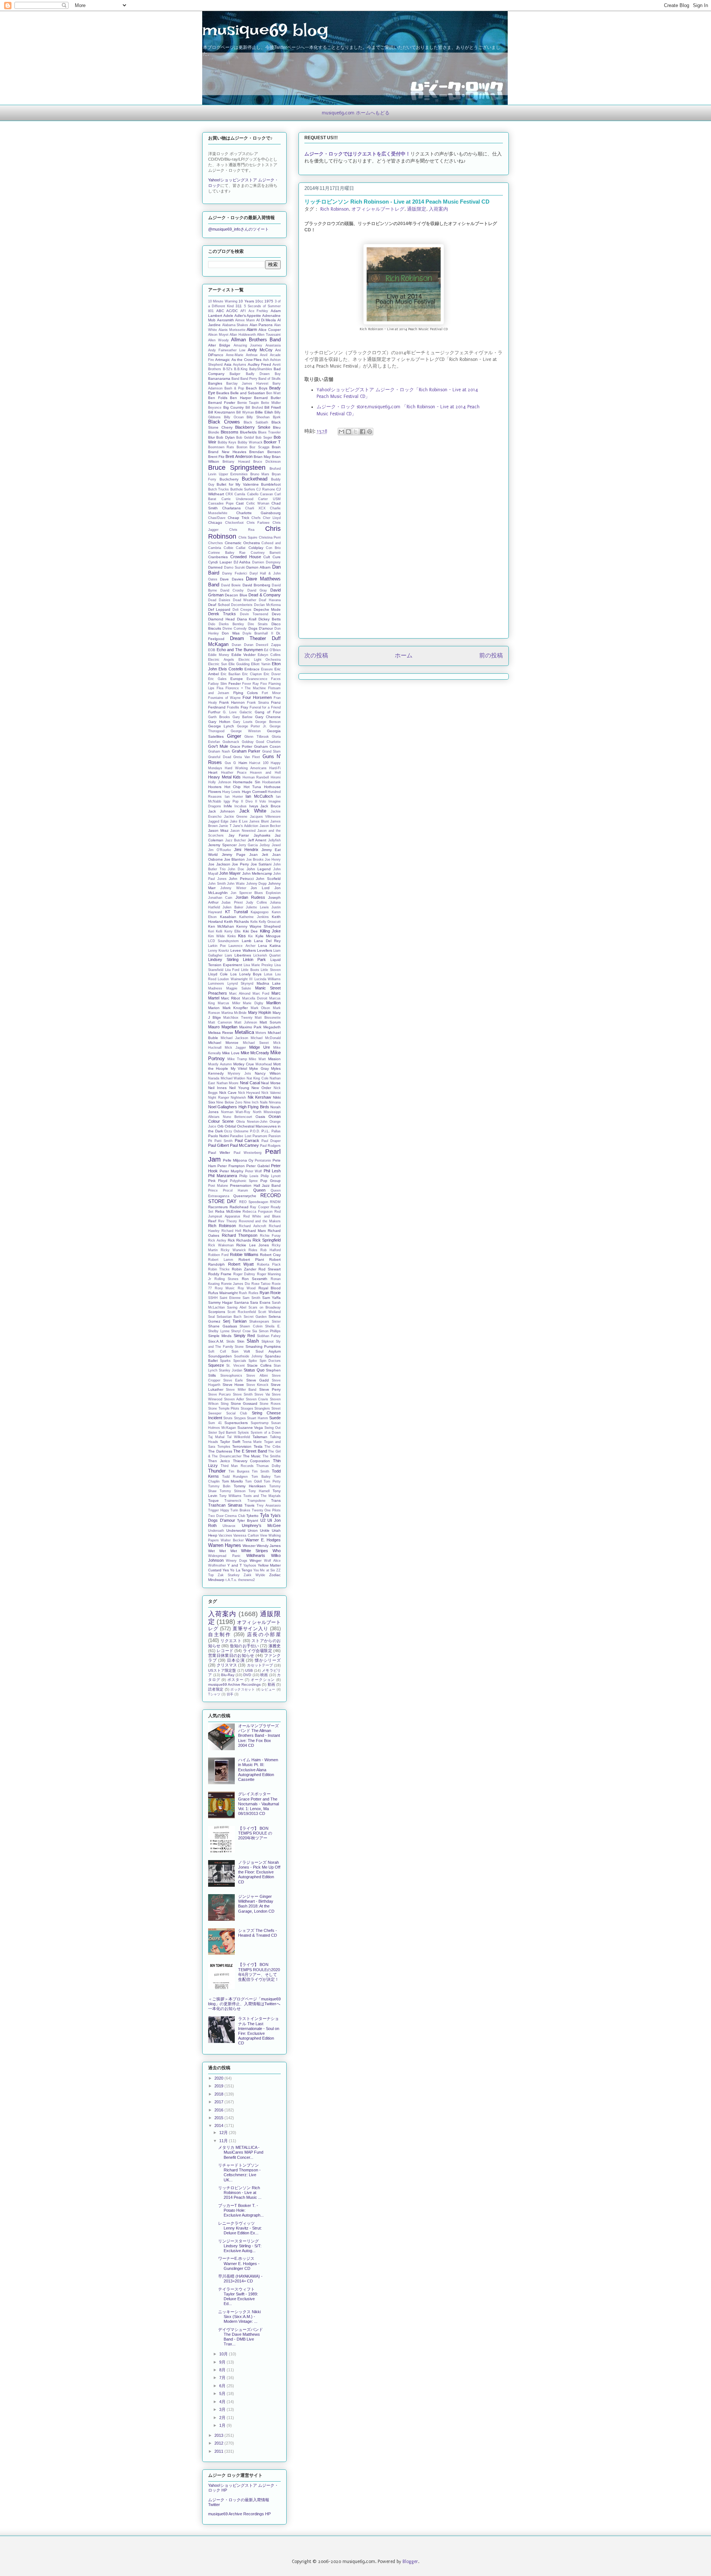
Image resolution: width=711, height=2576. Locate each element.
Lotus (268, 974)
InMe (228, 806)
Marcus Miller (229, 1003)
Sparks (225, 1361)
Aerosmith (226, 320)
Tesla (258, 1446)
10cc (259, 301)
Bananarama (219, 378)
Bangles (215, 383)
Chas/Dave (217, 518)
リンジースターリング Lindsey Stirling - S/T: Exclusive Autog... (240, 2246)
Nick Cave (228, 1093)
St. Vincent (235, 1366)
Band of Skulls (270, 379)
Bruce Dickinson (267, 462)
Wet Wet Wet (223, 1551)
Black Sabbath (256, 422)
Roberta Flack (269, 1264)
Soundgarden (220, 1356)
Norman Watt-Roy (236, 1112)
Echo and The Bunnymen (240, 650)
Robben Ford (218, 1255)
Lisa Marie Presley (258, 965)
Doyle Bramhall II (258, 633)
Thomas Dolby (268, 1466)
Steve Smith (243, 1394)
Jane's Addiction (246, 826)
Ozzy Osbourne (236, 1131)
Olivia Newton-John (252, 1122)
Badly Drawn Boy (263, 374)
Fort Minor (271, 693)
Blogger (410, 2562)
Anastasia (273, 345)
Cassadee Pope (221, 503)
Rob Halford (271, 1250)
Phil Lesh (272, 1171)
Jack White (253, 811)
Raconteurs (218, 1207)
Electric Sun (218, 664)
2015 (219, 2118)
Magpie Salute (239, 988)
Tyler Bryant (248, 1520)
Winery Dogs (236, 1561)
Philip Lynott (271, 1176)
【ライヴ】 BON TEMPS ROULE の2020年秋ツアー (255, 1833)
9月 (223, 2362)
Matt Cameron (220, 1022)
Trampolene (256, 1501)
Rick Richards (239, 1240)
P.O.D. (255, 1131)
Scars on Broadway (265, 1307)
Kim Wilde (216, 936)
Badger (235, 374)
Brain (276, 447)
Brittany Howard (236, 462)
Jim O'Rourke (220, 850)
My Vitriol (239, 1068)
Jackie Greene (236, 817)
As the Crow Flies (246, 360)
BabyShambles (261, 369)
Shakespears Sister (265, 1322)
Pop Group (271, 1181)
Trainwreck (233, 1501)
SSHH (213, 1298)
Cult (267, 557)
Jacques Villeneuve (266, 817)
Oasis (260, 1117)
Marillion (273, 1003)
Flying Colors (246, 693)
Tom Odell (253, 1481)
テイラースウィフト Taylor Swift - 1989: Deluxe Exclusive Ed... (238, 2297)
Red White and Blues (262, 1216)
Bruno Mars (260, 474)
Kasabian (228, 917)
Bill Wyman (245, 412)
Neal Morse (271, 1083)
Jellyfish (274, 840)
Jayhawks (262, 835)
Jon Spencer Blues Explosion (256, 893)
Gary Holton (219, 722)
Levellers (265, 950)
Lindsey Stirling (223, 959)
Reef (212, 1221)
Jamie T (225, 826)
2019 (219, 2086)
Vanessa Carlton (246, 1535)
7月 (223, 2378)
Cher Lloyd (272, 518)
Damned (215, 567)
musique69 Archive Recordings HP (239, 2514)
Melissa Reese (221, 1033)
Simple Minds (220, 1336)
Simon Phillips (270, 1331)
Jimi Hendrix (246, 850)
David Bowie (231, 585)
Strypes (240, 1418)
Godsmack (231, 742)
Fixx (264, 684)
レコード (225, 1651)
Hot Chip (233, 787)
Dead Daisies (219, 600)
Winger (256, 1560)
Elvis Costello (231, 669)
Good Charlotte (268, 742)
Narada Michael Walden (227, 1078)
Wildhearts (256, 1555)
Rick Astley (217, 1240)
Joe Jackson (219, 864)
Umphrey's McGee (261, 1525)
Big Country (234, 407)
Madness (215, 988)
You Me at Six (264, 1570)
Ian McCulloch (259, 796)
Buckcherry (229, 479)
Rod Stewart (270, 1269)
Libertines (243, 955)
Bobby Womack (250, 442)
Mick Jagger (235, 1048)
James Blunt (259, 821)
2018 (219, 2094)
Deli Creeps (242, 610)
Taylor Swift (230, 1442)
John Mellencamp (257, 873)
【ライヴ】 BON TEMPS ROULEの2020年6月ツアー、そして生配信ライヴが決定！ (259, 1972)
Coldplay (256, 548)
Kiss (242, 936)
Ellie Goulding (239, 664)
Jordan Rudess (250, 897)
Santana (241, 1302)
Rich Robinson (335, 209)
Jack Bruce (271, 806)
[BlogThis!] (348, 432)
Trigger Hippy (219, 1510)
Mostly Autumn (220, 1064)
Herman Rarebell (256, 777)
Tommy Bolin (219, 1486)
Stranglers (262, 1408)
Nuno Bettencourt (238, 1117)
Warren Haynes (225, 1545)
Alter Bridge (219, 345)
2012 (219, 2443)
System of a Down (266, 1433)
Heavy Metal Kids (224, 777)
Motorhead (264, 1064)
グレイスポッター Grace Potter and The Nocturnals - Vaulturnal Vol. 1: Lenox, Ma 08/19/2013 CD (258, 1804)
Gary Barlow (243, 717)
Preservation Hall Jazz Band (255, 1185)
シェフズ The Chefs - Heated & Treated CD (258, 1933)
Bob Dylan (225, 437)
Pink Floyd (218, 1181)
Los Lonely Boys (246, 974)
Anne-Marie (235, 355)
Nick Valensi (271, 1093)
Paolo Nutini (218, 1136)
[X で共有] (355, 432)
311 (239, 306)
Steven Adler (234, 1399)
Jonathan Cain (220, 898)
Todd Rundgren (235, 1477)
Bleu (277, 427)
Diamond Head (221, 619)
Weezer (249, 1546)
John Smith (217, 884)
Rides (253, 1250)
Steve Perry (270, 1389)
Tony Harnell (259, 1491)
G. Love (230, 712)
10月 (224, 2354)
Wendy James (269, 1546)
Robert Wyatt (241, 1264)
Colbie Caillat (235, 548)
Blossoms (230, 432)
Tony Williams (230, 1496)
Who (277, 1551)
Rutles (253, 1293)
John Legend (259, 869)
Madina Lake (269, 983)
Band (235, 379)
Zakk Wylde (254, 1575)
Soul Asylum (268, 1351)
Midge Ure (260, 1047)
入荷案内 (438, 209)
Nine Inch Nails (256, 1102)
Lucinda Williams (268, 979)
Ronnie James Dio (236, 1284)
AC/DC (232, 311)
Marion (214, 1008)
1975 (269, 301)
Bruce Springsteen (237, 468)
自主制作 (220, 1634)
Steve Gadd (258, 1380)
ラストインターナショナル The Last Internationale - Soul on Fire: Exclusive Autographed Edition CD (259, 2031)
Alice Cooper (270, 330)
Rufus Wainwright (223, 1293)
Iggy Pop (231, 801)
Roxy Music (225, 1288)
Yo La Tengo (241, 1570)
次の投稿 (316, 656)
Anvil (264, 355)
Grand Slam (271, 751)
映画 (264, 1675)
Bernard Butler (267, 398)
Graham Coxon (267, 746)
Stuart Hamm (257, 1418)
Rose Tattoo (261, 1284)
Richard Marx (254, 1231)
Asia (228, 364)
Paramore (260, 1136)
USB (249, 1670)
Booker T (272, 442)
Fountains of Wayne (224, 698)
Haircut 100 (259, 763)
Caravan (266, 494)
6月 (223, 2386)
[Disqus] (404, 540)
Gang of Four (268, 712)
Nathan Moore (228, 1083)
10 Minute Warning (223, 301)
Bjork (277, 417)
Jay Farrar (239, 835)
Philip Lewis (249, 1176)
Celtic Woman (258, 503)
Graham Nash (219, 751)
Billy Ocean (234, 417)
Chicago (215, 522)
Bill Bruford (254, 408)
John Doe (236, 869)
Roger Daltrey (244, 1274)
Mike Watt (257, 1059)
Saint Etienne (230, 1298)
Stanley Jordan (231, 1370)
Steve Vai (262, 1394)
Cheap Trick (238, 518)
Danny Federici (235, 573)
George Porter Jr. (252, 726)
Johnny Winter (233, 888)
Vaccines (225, 1535)
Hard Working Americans (246, 768)
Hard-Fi (275, 768)
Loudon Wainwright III (235, 979)
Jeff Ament (257, 840)
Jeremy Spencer (222, 845)
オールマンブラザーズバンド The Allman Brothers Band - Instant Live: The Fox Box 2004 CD (259, 1736)
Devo (276, 614)
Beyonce (215, 408)
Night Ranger (219, 1098)
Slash (253, 1341)
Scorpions (217, 1312)
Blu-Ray (228, 1675)
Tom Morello (233, 1481)
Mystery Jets (239, 1073)
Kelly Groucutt (270, 922)
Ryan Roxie (270, 1293)
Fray (244, 707)
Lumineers (216, 984)
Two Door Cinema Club (227, 1516)
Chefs (256, 518)
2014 (219, 2126)
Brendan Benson (265, 452)
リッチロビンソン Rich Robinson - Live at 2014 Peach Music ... (240, 2193)
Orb (221, 1126)
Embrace (252, 669)
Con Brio (273, 548)
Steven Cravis (257, 1399)
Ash (266, 360)
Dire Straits (258, 624)
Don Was (231, 633)
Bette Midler (271, 403)
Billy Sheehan (258, 417)
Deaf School (219, 605)
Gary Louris (243, 722)
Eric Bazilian (231, 674)
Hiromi (276, 777)
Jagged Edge (218, 821)
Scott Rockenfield (242, 1312)
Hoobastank (271, 782)
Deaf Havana (270, 600)
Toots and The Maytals (262, 1496)
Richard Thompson (240, 1235)
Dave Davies (231, 579)
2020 (219, 2078)
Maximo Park (251, 1027)
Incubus (241, 806)
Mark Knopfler (235, 1008)
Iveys (254, 806)
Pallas (276, 1131)
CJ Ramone (266, 489)
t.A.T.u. (231, 1580)
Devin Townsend (254, 614)
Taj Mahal (216, 1437)
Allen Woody (218, 340)
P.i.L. (266, 1131)
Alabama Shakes (235, 325)
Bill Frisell (273, 407)
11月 (224, 2141)
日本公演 (236, 1660)
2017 (219, 2102)
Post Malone (218, 1186)
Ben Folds (218, 398)
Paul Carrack (247, 1140)
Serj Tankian (235, 1321)
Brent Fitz (216, 457)
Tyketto (252, 1516)
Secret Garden (255, 1317)
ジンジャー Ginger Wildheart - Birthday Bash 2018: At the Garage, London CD (256, 1904)
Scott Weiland (269, 1312)
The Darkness (220, 1451)
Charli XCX (255, 508)
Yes (226, 1570)
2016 (219, 2110)
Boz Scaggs (259, 447)
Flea (220, 688)
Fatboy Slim (218, 684)
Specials (240, 1361)
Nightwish (238, 1098)
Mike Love (231, 1053)
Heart (213, 772)
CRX (229, 494)
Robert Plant (251, 1259)
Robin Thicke (219, 1269)
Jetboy (265, 845)
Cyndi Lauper (220, 562)
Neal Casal (250, 1083)
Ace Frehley (258, 311)
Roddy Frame (220, 1274)
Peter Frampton (231, 1166)
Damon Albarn (258, 567)
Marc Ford (261, 994)
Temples (224, 1447)
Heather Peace (234, 773)
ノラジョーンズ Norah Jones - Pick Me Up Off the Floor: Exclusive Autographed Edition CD (259, 1872)
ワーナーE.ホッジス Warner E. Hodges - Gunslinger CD (239, 2263)
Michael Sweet (256, 1043)
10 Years (246, 301)
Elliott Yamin (261, 664)
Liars (228, 955)
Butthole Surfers (243, 489)
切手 (230, 1694)
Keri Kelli (215, 931)
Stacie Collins (259, 1365)
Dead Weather (245, 600)
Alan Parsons (261, 325)
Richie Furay (271, 1236)
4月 (223, 2402)
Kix (251, 936)
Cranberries (218, 557)
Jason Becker (270, 826)
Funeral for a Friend (265, 707)
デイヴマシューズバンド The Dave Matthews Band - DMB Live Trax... (241, 2337)
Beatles (223, 393)
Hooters (215, 787)
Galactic (246, 712)
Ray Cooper (260, 1207)
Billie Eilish (264, 412)
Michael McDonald (266, 1038)
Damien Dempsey (266, 562)
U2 (263, 1520)
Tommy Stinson (233, 1491)
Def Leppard (219, 609)
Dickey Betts (270, 619)
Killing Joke (270, 931)
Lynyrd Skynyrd (241, 984)
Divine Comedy (235, 629)
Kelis (254, 922)
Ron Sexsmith (255, 1279)
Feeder (235, 684)
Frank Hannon (232, 702)
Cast (240, 503)
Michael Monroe (223, 1043)
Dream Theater (248, 638)
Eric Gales (217, 679)
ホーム (404, 656)
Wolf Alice (272, 1561)
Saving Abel (237, 1307)
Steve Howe (233, 1385)
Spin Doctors (270, 1361)
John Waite (236, 884)
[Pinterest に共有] (370, 432)
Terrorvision (242, 1446)
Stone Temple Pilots (224, 1408)
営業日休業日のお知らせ (231, 1655)
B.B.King (241, 369)
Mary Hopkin (260, 1012)
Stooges (247, 1408)
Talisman (260, 1437)
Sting (225, 1404)
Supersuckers (236, 1423)
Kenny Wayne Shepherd (258, 926)
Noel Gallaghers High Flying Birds (239, 1107)
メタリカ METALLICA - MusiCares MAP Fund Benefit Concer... (241, 2152)
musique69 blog (265, 30)
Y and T (235, 1565)
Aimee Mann (245, 320)
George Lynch (221, 726)
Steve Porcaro (219, 1394)
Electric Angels (221, 660)
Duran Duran (243, 645)
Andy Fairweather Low (227, 350)
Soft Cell (217, 1351)
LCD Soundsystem (223, 941)
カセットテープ (260, 1665)
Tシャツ (214, 1694)
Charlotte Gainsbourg (258, 513)
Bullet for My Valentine (238, 484)
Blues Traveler (269, 432)
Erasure (267, 669)
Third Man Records (237, 1466)
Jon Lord (260, 888)
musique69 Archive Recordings (234, 1684)
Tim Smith (261, 1471)
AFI (243, 311)
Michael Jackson (234, 1038)
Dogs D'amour (261, 628)
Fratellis (233, 707)
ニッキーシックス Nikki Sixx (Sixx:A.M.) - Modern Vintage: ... (239, 2317)
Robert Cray (270, 1255)
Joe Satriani (261, 864)
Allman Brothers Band (256, 340)
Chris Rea (242, 530)
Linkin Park (255, 959)
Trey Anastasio (269, 1505)
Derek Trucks (222, 614)
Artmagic (223, 360)
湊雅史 (275, 1646)
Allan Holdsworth (243, 335)
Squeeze (216, 1365)
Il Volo (261, 801)
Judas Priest (232, 902)
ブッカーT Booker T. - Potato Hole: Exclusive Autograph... (241, 2210)
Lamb (247, 941)
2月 (223, 2418)
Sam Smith (251, 1298)
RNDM (275, 1202)
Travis (249, 1505)
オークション (263, 1680)
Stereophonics (231, 1376)
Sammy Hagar (220, 1302)
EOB (212, 650)
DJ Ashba (242, 562)
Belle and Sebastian (248, 393)
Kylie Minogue (268, 936)
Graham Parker (246, 751)
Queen (259, 1190)
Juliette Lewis (257, 907)
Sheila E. (273, 1326)
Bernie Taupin (248, 403)
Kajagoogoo (260, 912)
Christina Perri (270, 537)
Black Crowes (224, 422)
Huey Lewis (231, 792)
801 (211, 311)
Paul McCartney (244, 1145)
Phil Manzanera (223, 1176)
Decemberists (242, 605)
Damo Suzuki (235, 567)
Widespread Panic (224, 1556)
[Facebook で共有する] (363, 432)
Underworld (236, 1530)
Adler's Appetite (248, 316)
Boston (242, 447)
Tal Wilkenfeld (238, 1437)
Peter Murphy (231, 1171)
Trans (276, 1500)
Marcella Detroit (255, 998)
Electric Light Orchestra (260, 660)
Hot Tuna (253, 787)
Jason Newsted (243, 831)
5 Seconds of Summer (262, 306)
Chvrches (216, 543)
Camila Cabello (246, 494)
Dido (212, 624)
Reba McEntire (228, 1211)
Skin (241, 1341)
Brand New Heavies (227, 452)
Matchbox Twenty (238, 1018)
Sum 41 (215, 1423)
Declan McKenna (267, 605)
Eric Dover (272, 674)
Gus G (231, 763)
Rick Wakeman (221, 1245)
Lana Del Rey (267, 941)
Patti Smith (223, 1141)
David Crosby (232, 590)
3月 (223, 2409)
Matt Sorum (270, 1022)
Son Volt (241, 1351)
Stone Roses (270, 1404)
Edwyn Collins (269, 655)
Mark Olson (261, 1008)
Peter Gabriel (258, 1166)
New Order (261, 1088)
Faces (276, 679)
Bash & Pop (234, 388)
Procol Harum (236, 1190)
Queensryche (245, 1196)
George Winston (246, 731)
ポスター (235, 1680)
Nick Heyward (249, 1093)
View (264, 1535)
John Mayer (230, 873)
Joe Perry (240, 864)
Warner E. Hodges (263, 1540)
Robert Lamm (221, 1260)
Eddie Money (219, 655)
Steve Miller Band (241, 1390)
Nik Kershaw (260, 1097)
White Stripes (255, 1551)
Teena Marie (252, 1442)
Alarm (252, 329)
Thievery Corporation (252, 1461)
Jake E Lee (239, 821)
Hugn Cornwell (254, 792)
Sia (255, 1331)
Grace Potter (241, 746)
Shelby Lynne (219, 1331)
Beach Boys (257, 388)
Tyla (264, 1515)
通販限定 (417, 209)
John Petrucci (241, 879)
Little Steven (271, 970)
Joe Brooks (255, 860)
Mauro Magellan (223, 1027)
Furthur (214, 712)
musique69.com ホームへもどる (356, 113)
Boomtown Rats (221, 447)
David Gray (257, 590)
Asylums (240, 365)
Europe (237, 679)
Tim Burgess (239, 1471)
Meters (261, 1033)
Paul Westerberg (248, 1153)
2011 (219, 2451)
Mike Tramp (237, 1059)
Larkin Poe (217, 946)
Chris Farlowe (258, 523)
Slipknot (268, 1341)
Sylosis (243, 1433)
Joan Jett (259, 855)
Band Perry (249, 379)
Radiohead (239, 1207)
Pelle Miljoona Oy (238, 1160)
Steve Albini (257, 1376)
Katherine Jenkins (254, 917)
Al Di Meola (266, 320)
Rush (243, 1293)
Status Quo (254, 1370)
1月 (223, 2425)
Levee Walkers (243, 950)
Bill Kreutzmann (222, 412)
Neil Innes (217, 1088)
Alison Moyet (218, 335)
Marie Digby (253, 1003)
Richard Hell (231, 1231)
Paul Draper (271, 1141)
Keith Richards (236, 922)
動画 (271, 1684)
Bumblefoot (271, 484)
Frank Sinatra (258, 703)
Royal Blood (270, 1288)
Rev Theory (228, 1221)
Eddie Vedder (244, 655)
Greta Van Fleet (247, 757)
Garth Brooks (219, 717)
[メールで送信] (341, 432)
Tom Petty (272, 1481)
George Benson (268, 722)
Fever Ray (251, 684)
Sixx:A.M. (216, 1341)
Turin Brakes (240, 1510)
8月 (223, 2370)
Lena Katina (269, 946)
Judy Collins (256, 902)
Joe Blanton (234, 859)
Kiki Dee (250, 931)
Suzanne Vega (250, 1428)
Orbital (230, 1126)
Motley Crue (244, 1064)
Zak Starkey (229, 1575)
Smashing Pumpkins (263, 1346)
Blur (211, 437)
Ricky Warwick (233, 1250)
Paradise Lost (241, 1136)
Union (253, 1530)
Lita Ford (232, 970)
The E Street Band (250, 1451)
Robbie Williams (244, 1254)
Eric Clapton (252, 674)
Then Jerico (219, 1461)
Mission (274, 1059)
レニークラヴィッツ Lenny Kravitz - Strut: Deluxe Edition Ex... (240, 2228)
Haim (243, 763)
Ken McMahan (221, 926)
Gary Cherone (268, 717)
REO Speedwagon (254, 1202)
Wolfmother (217, 1565)
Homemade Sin (247, 782)
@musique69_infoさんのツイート (238, 229)
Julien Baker (233, 907)
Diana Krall (247, 619)
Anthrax (252, 355)
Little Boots (250, 970)
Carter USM (269, 499)
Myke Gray (259, 1068)
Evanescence (257, 679)
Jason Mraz (218, 830)
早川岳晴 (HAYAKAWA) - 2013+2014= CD (240, 2279)
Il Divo (247, 801)
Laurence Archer (242, 946)
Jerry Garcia (248, 845)
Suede (275, 1418)
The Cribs (273, 1447)
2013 (219, 2435)
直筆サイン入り (250, 1629)
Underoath (216, 1531)
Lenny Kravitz (219, 951)
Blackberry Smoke (253, 427)
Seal (211, 1317)
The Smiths (272, 1456)
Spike (253, 1361)
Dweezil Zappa (268, 645)
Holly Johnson (220, 782)
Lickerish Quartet (267, 955)
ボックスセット (243, 1689)
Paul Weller (219, 1153)
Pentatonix (263, 1160)
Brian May (262, 457)
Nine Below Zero (229, 1102)
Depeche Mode (267, 609)
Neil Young (239, 1088)
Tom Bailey (261, 1477)
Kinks (232, 936)
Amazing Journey (248, 345)
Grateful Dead (220, 757)
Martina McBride (234, 1013)
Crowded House (246, 557)
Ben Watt (273, 393)
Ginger (234, 736)
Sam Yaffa (271, 1298)
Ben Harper (241, 398)
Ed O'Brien (272, 650)
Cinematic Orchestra (242, 543)
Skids (231, 1341)
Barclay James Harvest (247, 383)
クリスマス (227, 1665)
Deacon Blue (236, 595)
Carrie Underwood (237, 499)
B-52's (228, 369)
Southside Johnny (248, 1356)
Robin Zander (244, 1269)
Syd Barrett (227, 1433)
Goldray (248, 742)
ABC (220, 311)
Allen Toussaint (269, 335)
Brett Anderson (239, 456)
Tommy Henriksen (250, 1486)
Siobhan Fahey (269, 1336)
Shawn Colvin (251, 1326)
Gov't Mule (218, 746)
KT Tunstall (236, 912)
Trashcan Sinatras (225, 1505)
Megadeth (272, 1027)
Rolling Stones (227, 1279)
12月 (224, 2133)
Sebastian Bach (229, 1317)
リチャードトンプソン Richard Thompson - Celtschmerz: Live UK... (239, 2173)
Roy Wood (247, 1288)
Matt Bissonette (268, 1018)
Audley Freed (259, 364)
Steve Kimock (258, 1385)
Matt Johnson (246, 1022)
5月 (223, 2394)
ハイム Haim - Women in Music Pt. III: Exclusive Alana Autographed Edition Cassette (258, 1770)
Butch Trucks (218, 489)
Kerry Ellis (233, 931)
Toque (213, 1500)
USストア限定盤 (222, 1670)
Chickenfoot (234, 523)
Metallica (244, 1032)
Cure (277, 557)
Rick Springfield (267, 1240)
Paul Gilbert (218, 1145)
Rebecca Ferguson (258, 1212)
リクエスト (231, 1641)
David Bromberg (256, 585)
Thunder (217, 1471)
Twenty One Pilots (266, 1510)
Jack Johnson (221, 811)
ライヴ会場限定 (257, 1651)
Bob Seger (264, 438)
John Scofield (268, 879)
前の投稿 (491, 656)
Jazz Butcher (236, 840)
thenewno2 (246, 1580)
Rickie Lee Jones (253, 1245)
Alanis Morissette (232, 330)
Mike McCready (255, 1053)
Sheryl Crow (241, 1331)
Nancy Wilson (268, 1073)
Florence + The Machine (246, 688)
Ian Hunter (234, 797)
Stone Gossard (244, 1403)
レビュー (268, 1689)
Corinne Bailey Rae (227, 553)
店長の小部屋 (264, 1634)
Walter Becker (232, 1540)
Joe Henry (273, 860)
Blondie (214, 432)
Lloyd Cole (218, 974)
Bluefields (248, 432)
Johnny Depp (257, 884)
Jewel (276, 845)
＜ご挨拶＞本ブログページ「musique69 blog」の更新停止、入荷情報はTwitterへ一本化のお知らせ (244, 2004)
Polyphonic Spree (244, 1181)
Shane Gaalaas (223, 1326)
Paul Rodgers (270, 1146)
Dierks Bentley (231, 624)
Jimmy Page (234, 855)
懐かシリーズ (268, 1660)
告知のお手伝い (244, 1646)
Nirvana (275, 1102)
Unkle (265, 1530)
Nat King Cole (258, 1078)
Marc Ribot (231, 998)
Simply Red (244, 1336)
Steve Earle (233, 1380)
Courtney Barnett (266, 553)
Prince (213, 1190)
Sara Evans (260, 1302)
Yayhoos (250, 1565)
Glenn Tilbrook (257, 737)
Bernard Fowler (222, 403)
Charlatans (231, 508)
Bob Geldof (245, 438)
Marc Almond (240, 994)
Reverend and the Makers (260, 1221)
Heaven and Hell (265, 773)
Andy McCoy (260, 350)
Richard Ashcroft (253, 1226)
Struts (228, 1418)
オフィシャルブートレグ (378, 209)
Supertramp (260, 1423)
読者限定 (216, 1689)
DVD (247, 1675)
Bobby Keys (227, 442)
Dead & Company (265, 595)
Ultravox (229, 1526)
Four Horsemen (257, 697)
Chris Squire (248, 537)
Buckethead (255, 479)
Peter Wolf (254, 1171)
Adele (228, 316)
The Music (252, 1456)
